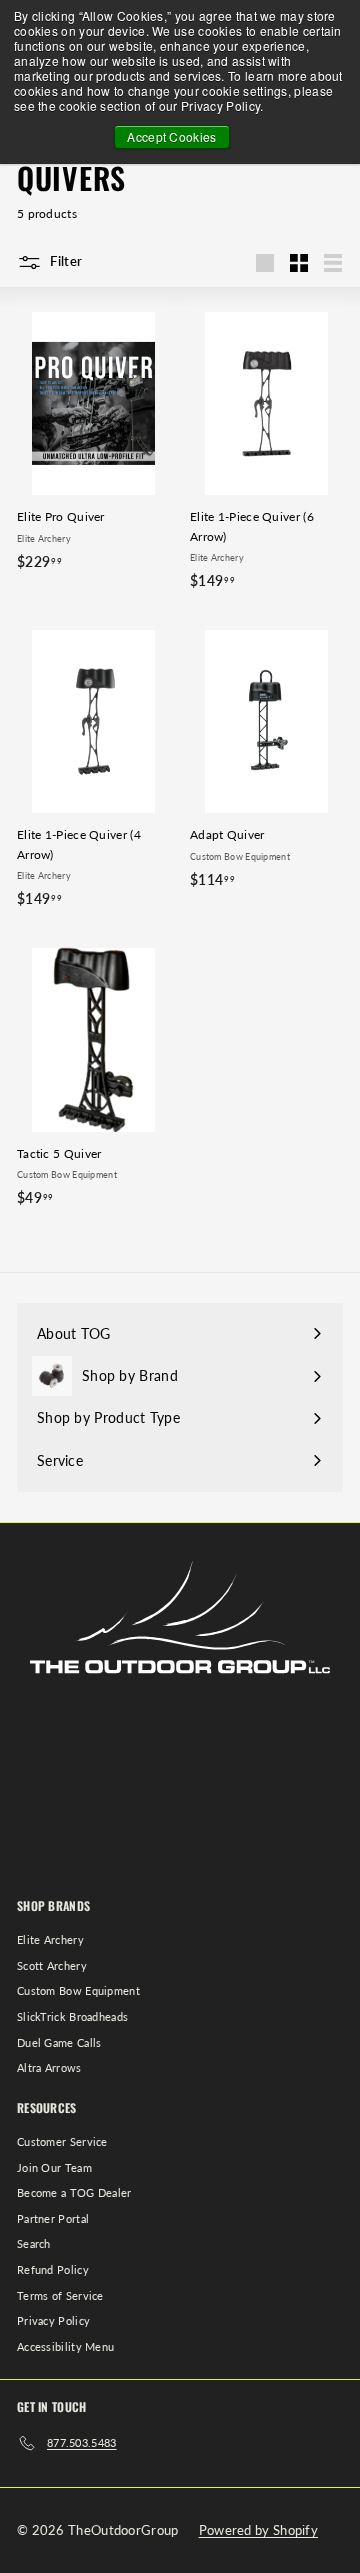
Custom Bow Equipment (78, 1990)
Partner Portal (53, 2218)
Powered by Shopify (258, 2530)
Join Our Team (54, 2167)
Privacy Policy (53, 2320)
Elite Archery (50, 1939)
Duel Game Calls (59, 2042)
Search (34, 2243)
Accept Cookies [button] (171, 136)
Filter (64, 261)
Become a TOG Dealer (74, 2192)
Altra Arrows (49, 2067)
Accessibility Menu (65, 2346)
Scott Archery (52, 1965)
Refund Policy (53, 2269)
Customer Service (62, 2141)
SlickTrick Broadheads (72, 2016)
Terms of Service (60, 2295)
